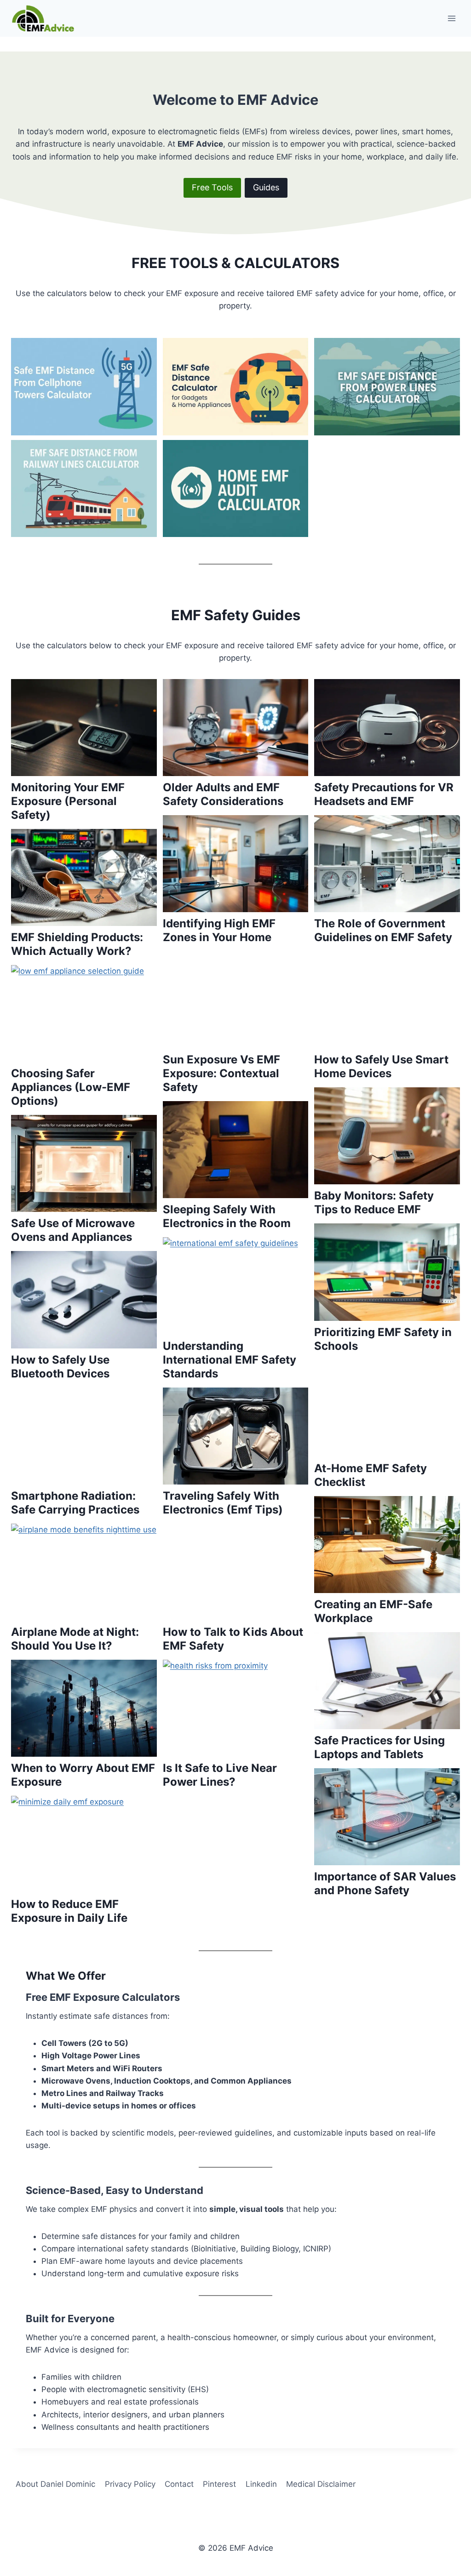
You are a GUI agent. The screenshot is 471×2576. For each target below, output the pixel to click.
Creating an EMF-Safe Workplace (373, 1611)
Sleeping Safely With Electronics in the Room (227, 1216)
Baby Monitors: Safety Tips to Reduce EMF (374, 1202)
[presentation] (84, 386)
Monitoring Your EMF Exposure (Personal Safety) (68, 801)
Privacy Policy (130, 2484)
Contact (179, 2484)
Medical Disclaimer (321, 2484)
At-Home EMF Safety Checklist (370, 1475)
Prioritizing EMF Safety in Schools (383, 1339)
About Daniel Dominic (55, 2484)
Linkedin (261, 2484)
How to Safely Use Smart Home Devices (381, 1066)
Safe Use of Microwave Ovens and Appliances (73, 1230)
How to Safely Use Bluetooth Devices (60, 1367)
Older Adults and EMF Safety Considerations (223, 794)
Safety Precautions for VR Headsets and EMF (384, 794)
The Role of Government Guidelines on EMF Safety (383, 930)
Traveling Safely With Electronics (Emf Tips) (223, 1503)
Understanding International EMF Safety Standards (230, 1360)
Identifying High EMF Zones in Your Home (219, 930)
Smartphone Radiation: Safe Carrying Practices (75, 1503)
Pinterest (219, 2484)
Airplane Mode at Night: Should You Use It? (75, 1639)
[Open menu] (451, 18)
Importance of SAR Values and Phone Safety (385, 1883)
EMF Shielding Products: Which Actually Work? (77, 944)
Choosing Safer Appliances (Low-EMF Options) (71, 1087)
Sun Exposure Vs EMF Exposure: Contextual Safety (221, 1073)
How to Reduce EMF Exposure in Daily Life (69, 1911)
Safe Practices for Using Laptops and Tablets (379, 1747)
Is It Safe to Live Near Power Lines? (220, 1775)
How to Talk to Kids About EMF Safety (233, 1639)
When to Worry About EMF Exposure (83, 1775)
